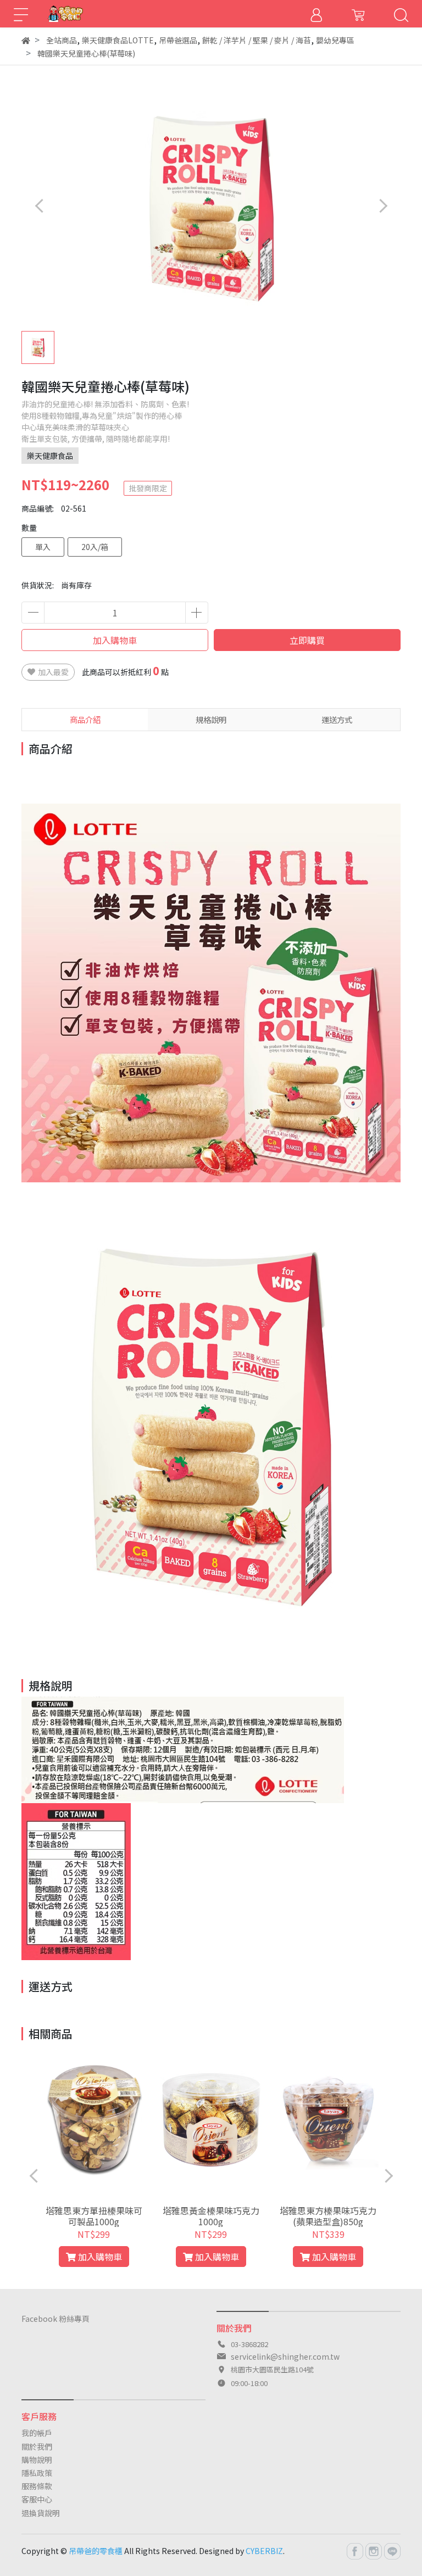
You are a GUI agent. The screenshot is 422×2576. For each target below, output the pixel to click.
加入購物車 (115, 640)
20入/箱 (95, 547)
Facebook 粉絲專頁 (55, 2319)
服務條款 (37, 2486)
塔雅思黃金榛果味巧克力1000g (211, 2216)
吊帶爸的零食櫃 (96, 2551)
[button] (383, 206)
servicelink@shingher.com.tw (285, 2356)
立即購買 (307, 640)
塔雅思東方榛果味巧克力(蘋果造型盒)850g (328, 2216)
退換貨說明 (41, 2513)
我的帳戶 (37, 2433)
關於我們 (37, 2446)
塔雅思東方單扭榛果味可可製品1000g (94, 2216)
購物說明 (37, 2460)
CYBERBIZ (264, 2551)
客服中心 (37, 2499)
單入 (43, 547)
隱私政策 (37, 2473)
